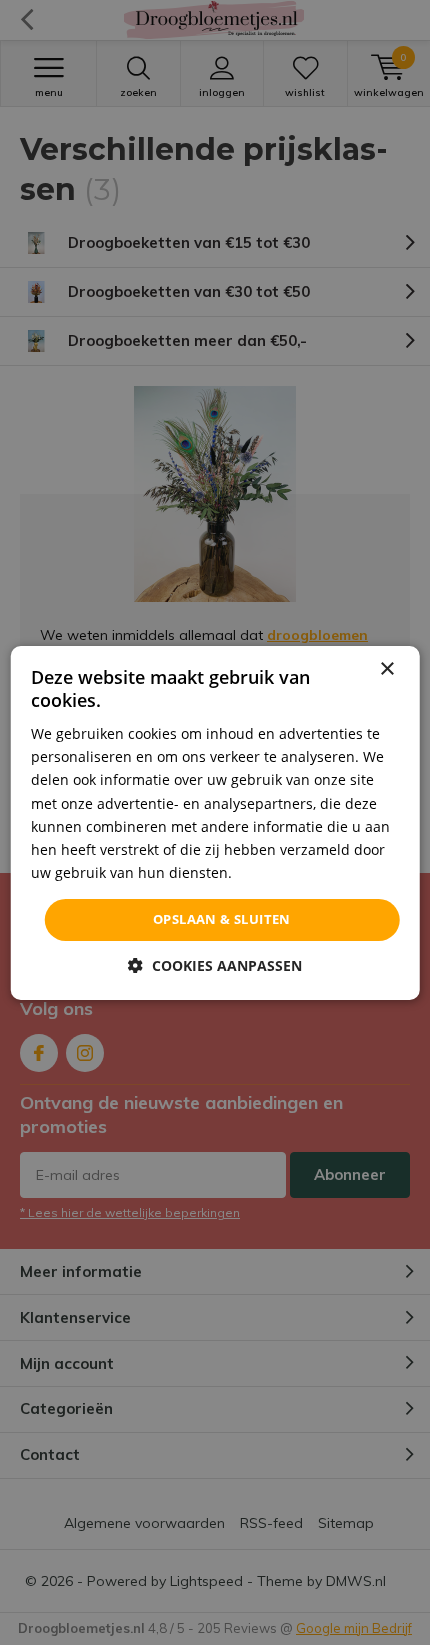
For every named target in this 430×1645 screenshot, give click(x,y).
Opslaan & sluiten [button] (222, 919)
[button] (215, 965)
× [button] (386, 668)
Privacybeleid (280, 872)
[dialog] (215, 822)
